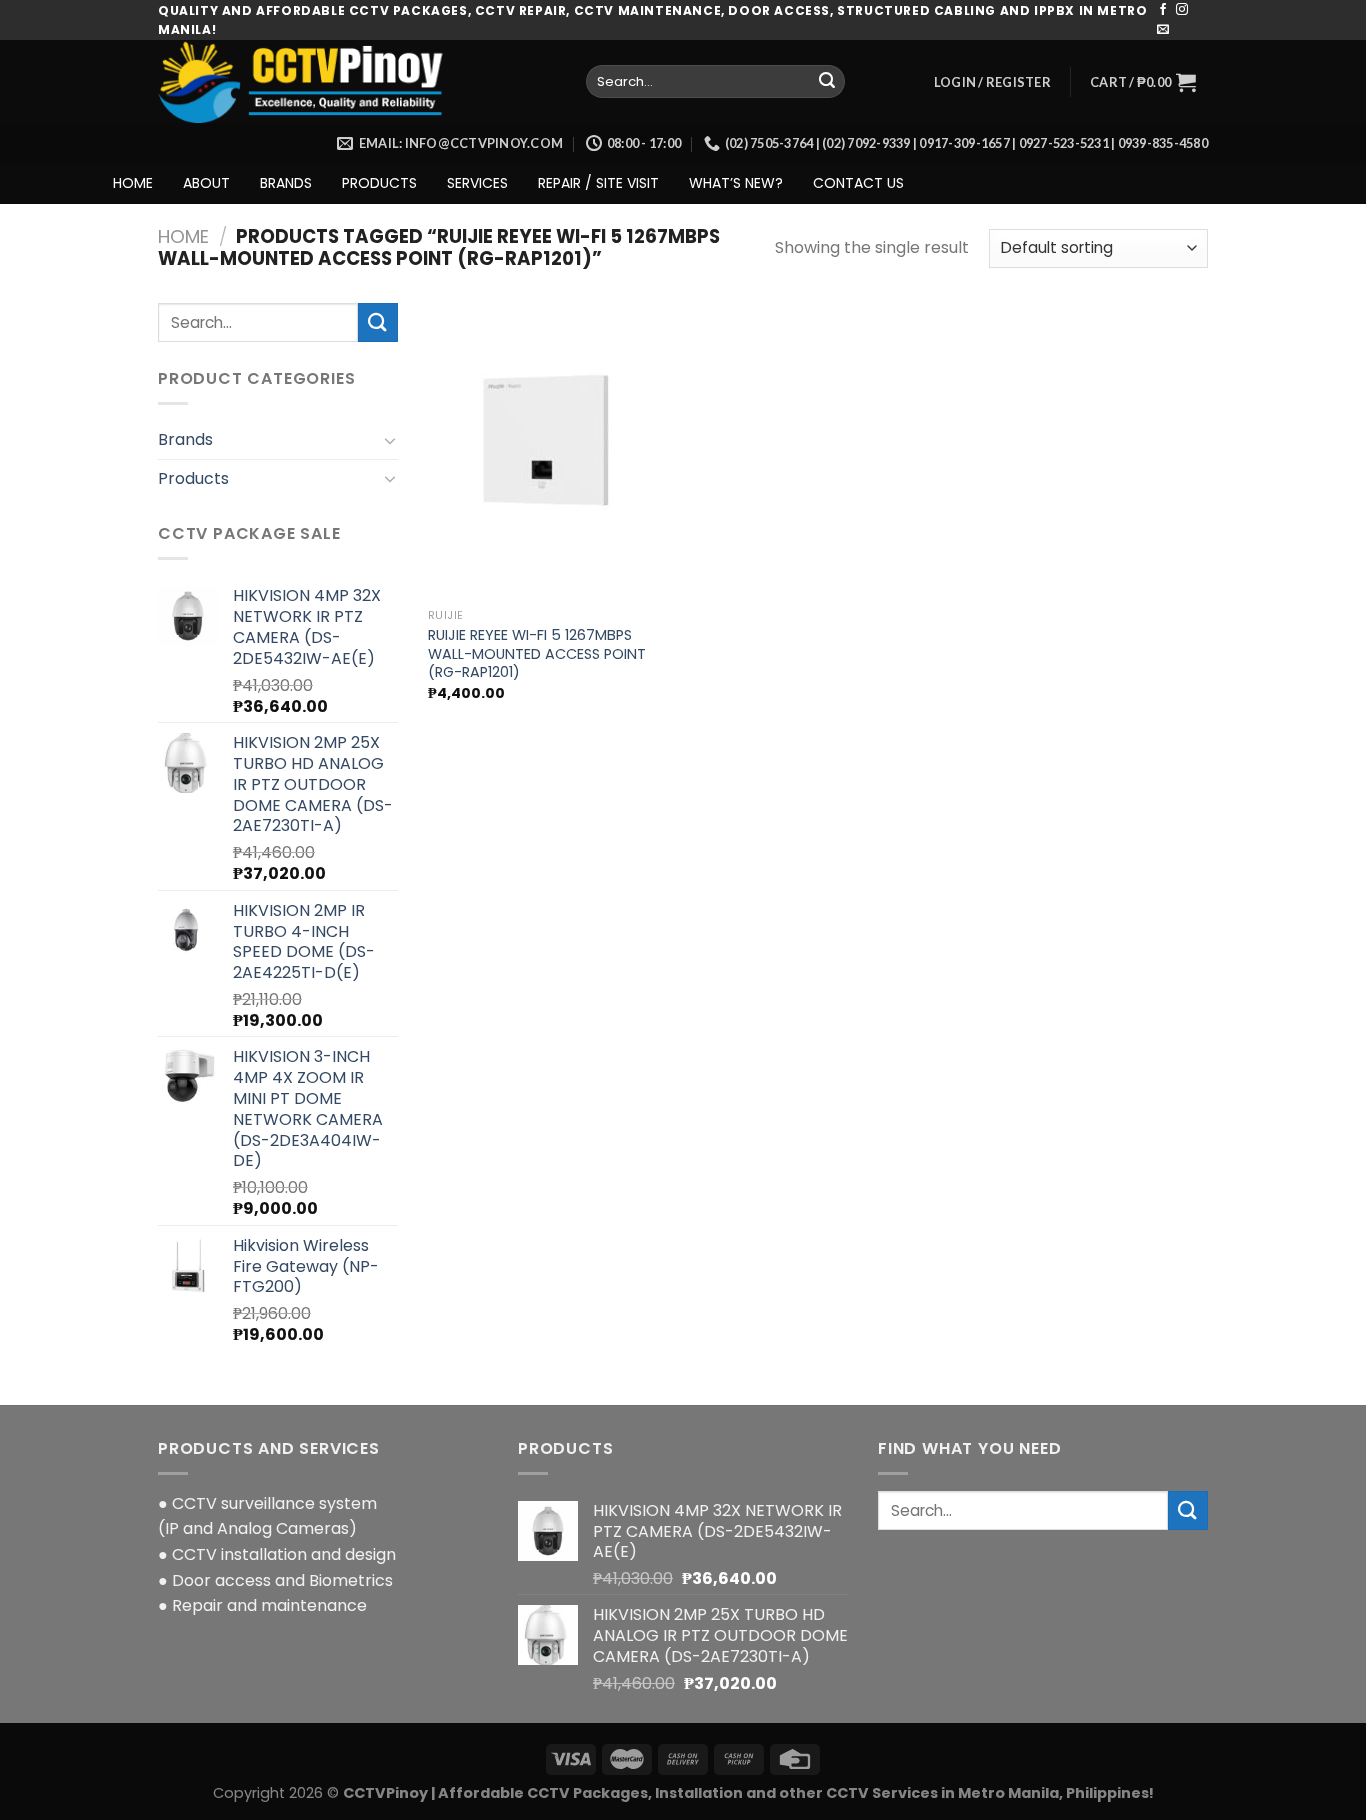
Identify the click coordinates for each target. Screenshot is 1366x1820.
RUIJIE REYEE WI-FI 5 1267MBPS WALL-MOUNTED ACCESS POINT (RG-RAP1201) (537, 654)
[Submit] (827, 82)
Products (193, 478)
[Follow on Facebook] (1163, 10)
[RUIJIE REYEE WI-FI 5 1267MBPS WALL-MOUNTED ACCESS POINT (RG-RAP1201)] (551, 451)
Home (183, 236)
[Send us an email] (1163, 30)
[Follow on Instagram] (1182, 10)
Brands (185, 439)
